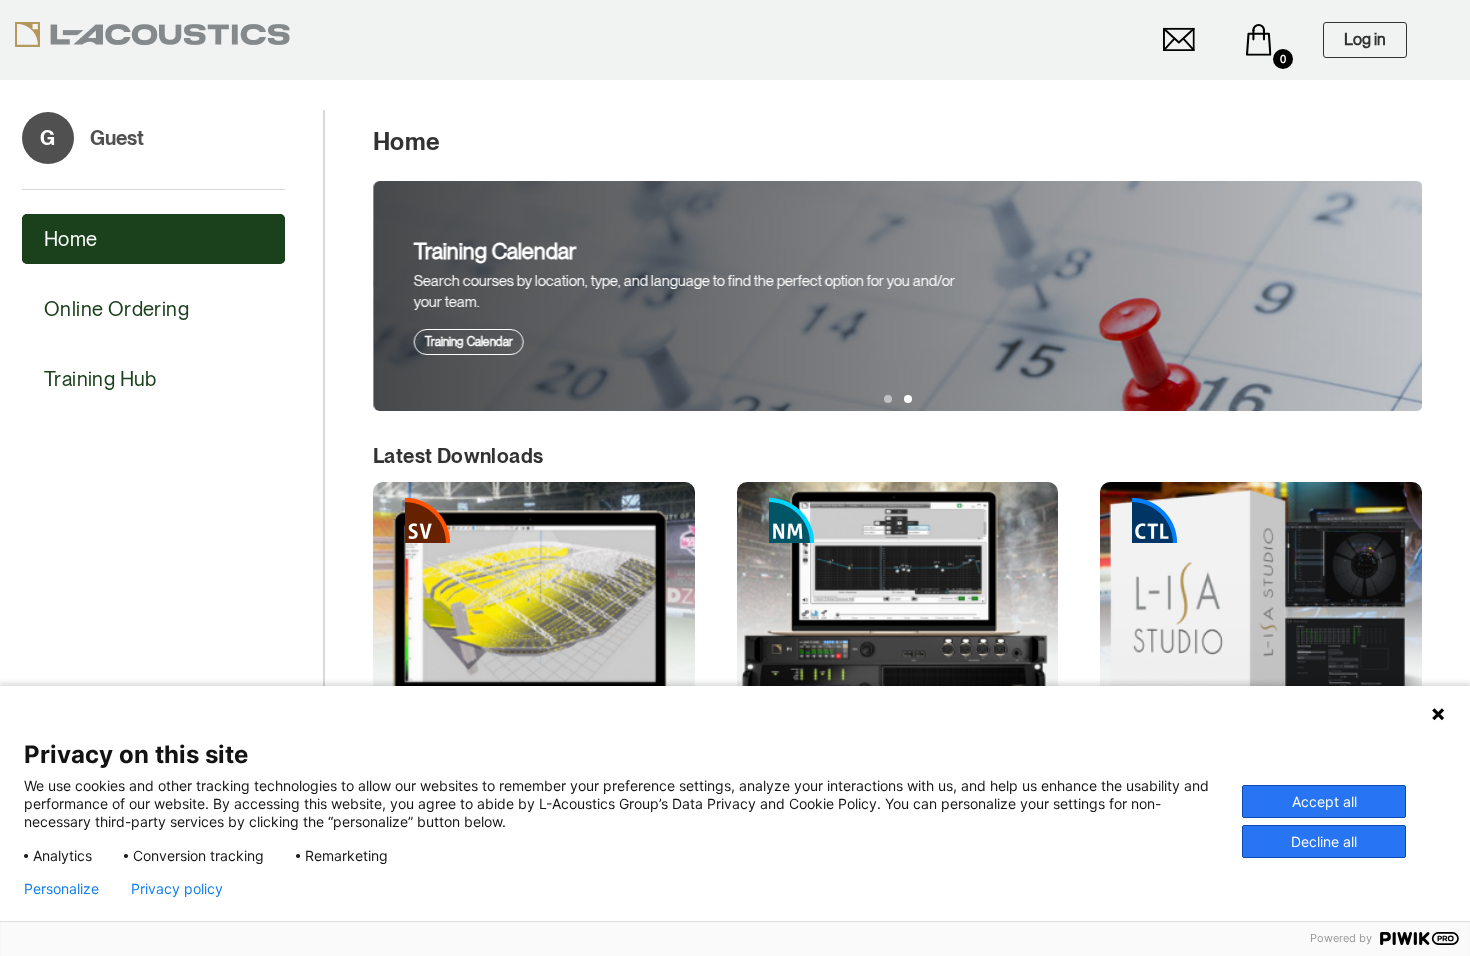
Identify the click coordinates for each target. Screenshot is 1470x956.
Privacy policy (177, 889)
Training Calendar (468, 342)
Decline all (1324, 841)
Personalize (61, 889)
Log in (1365, 39)
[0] (1259, 40)
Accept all (1324, 801)
